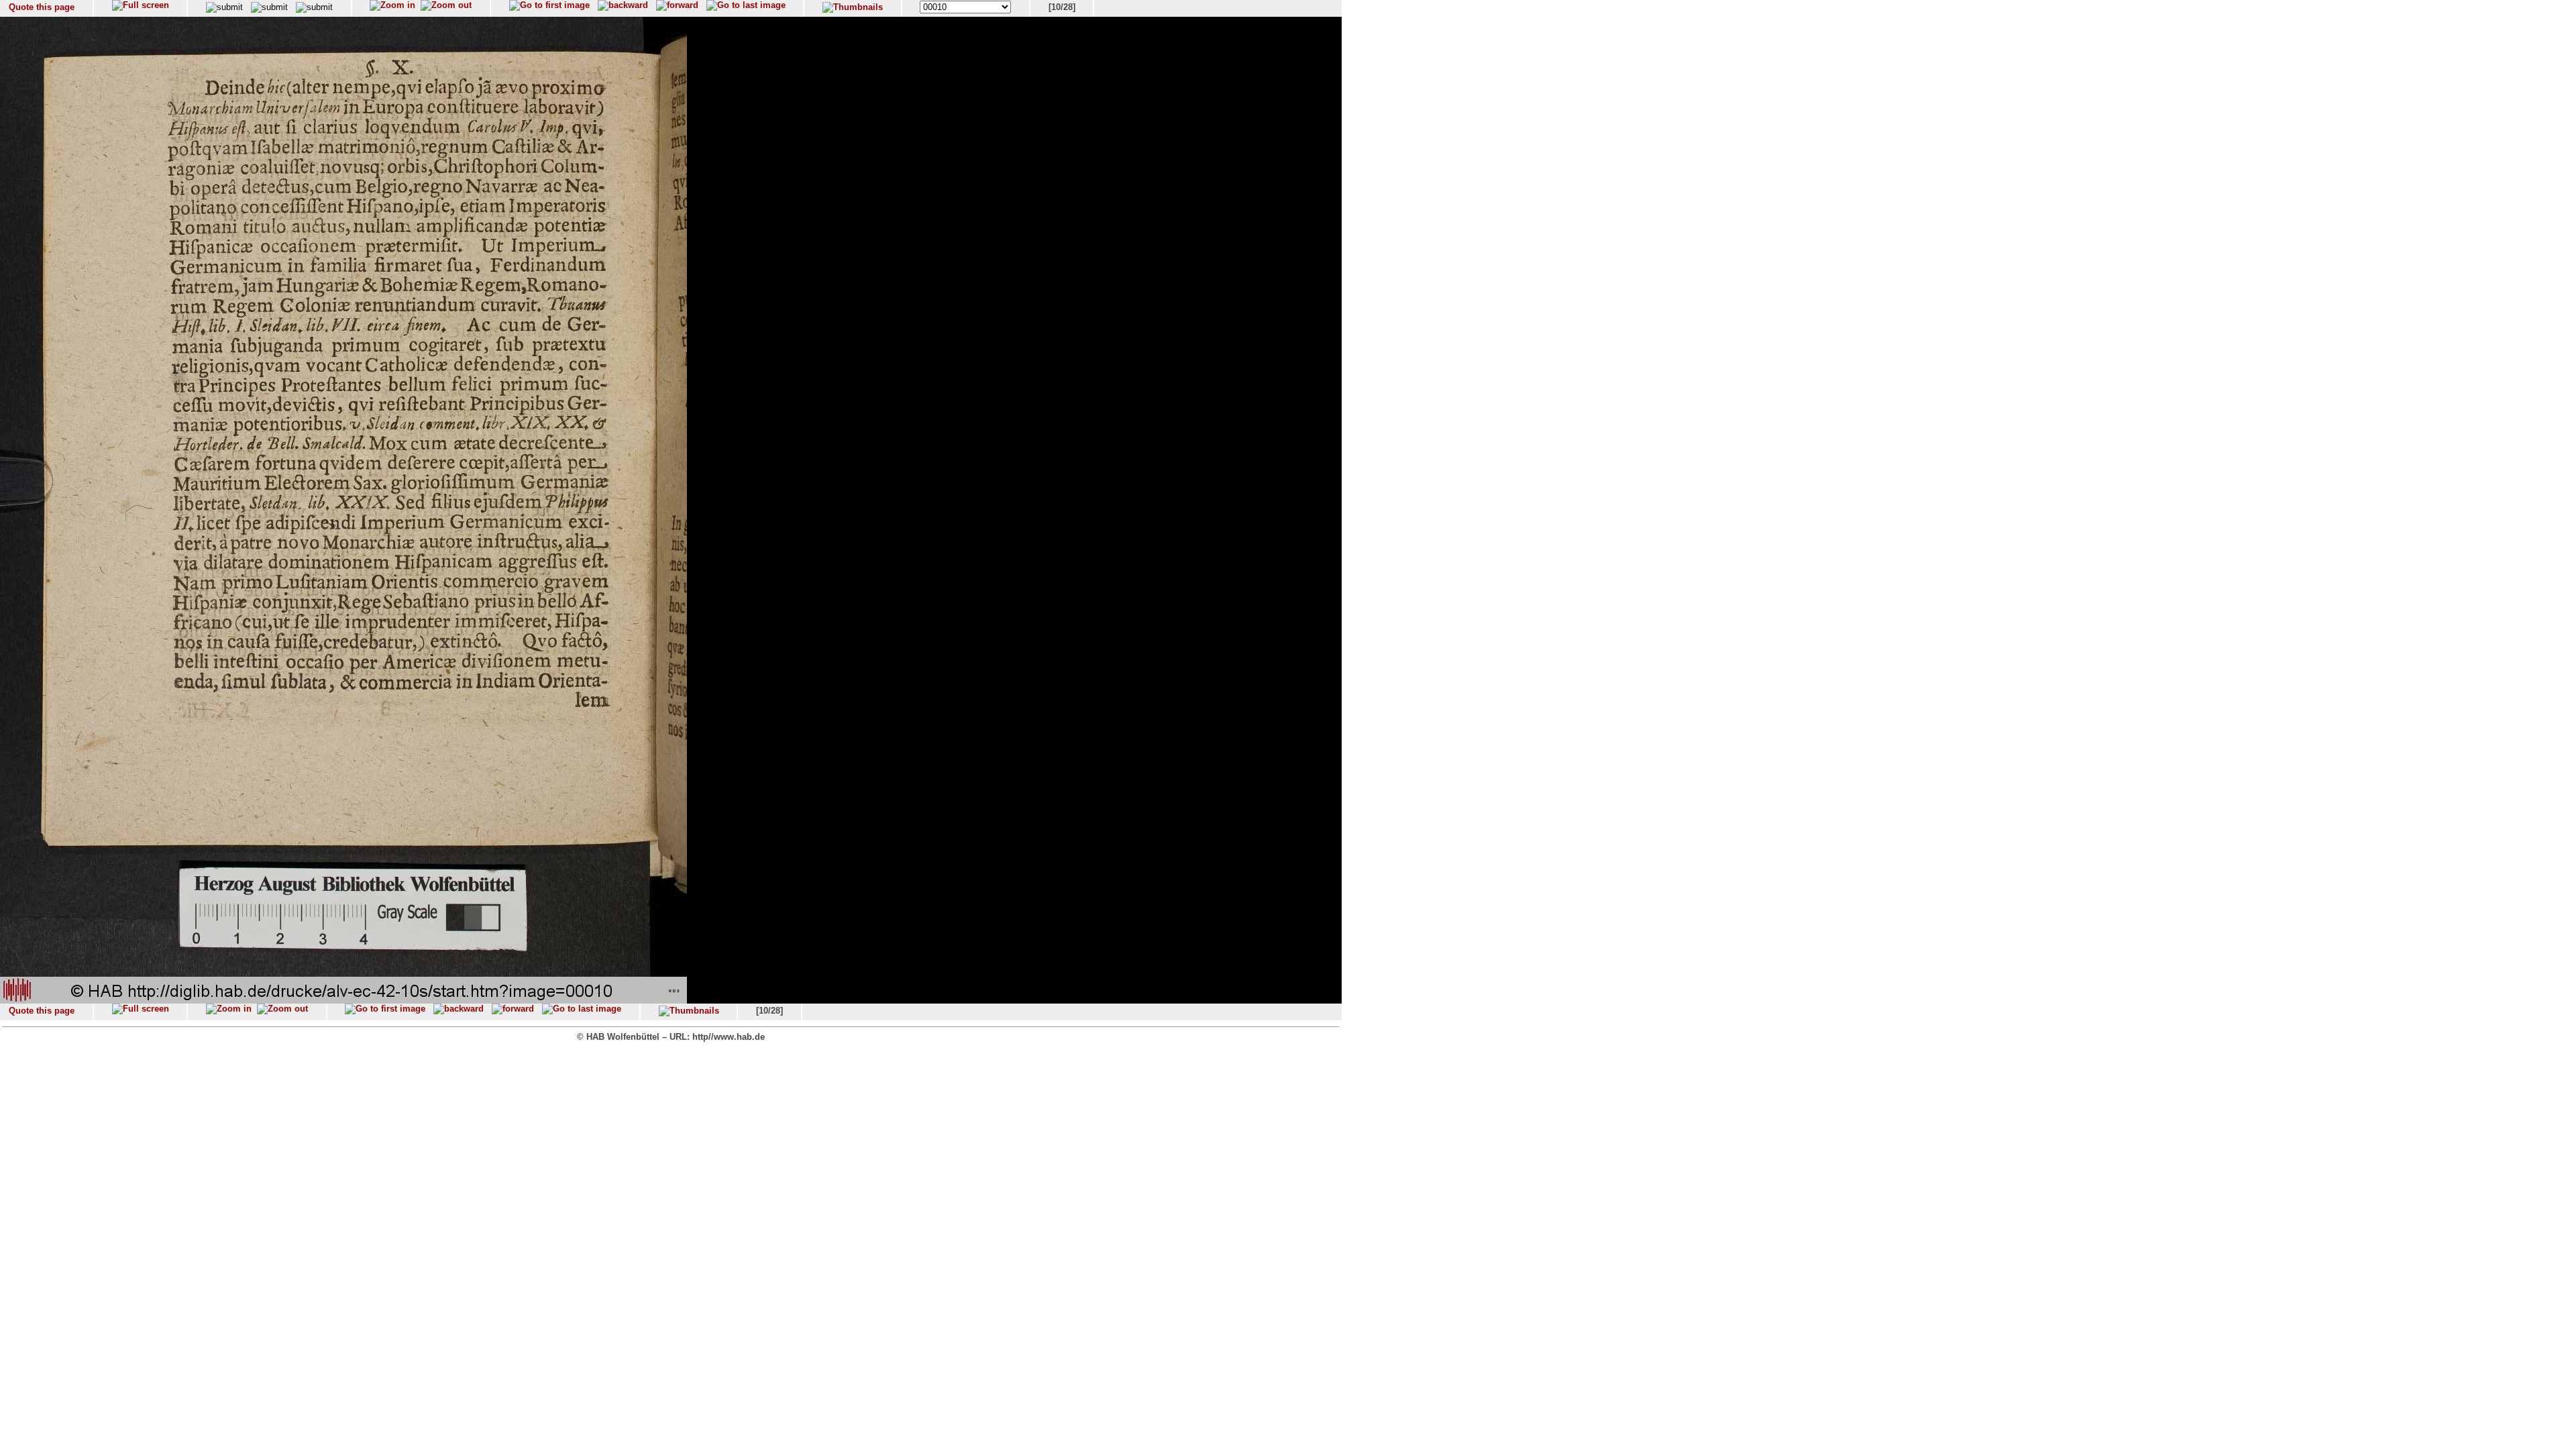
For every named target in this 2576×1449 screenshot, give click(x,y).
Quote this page (42, 7)
